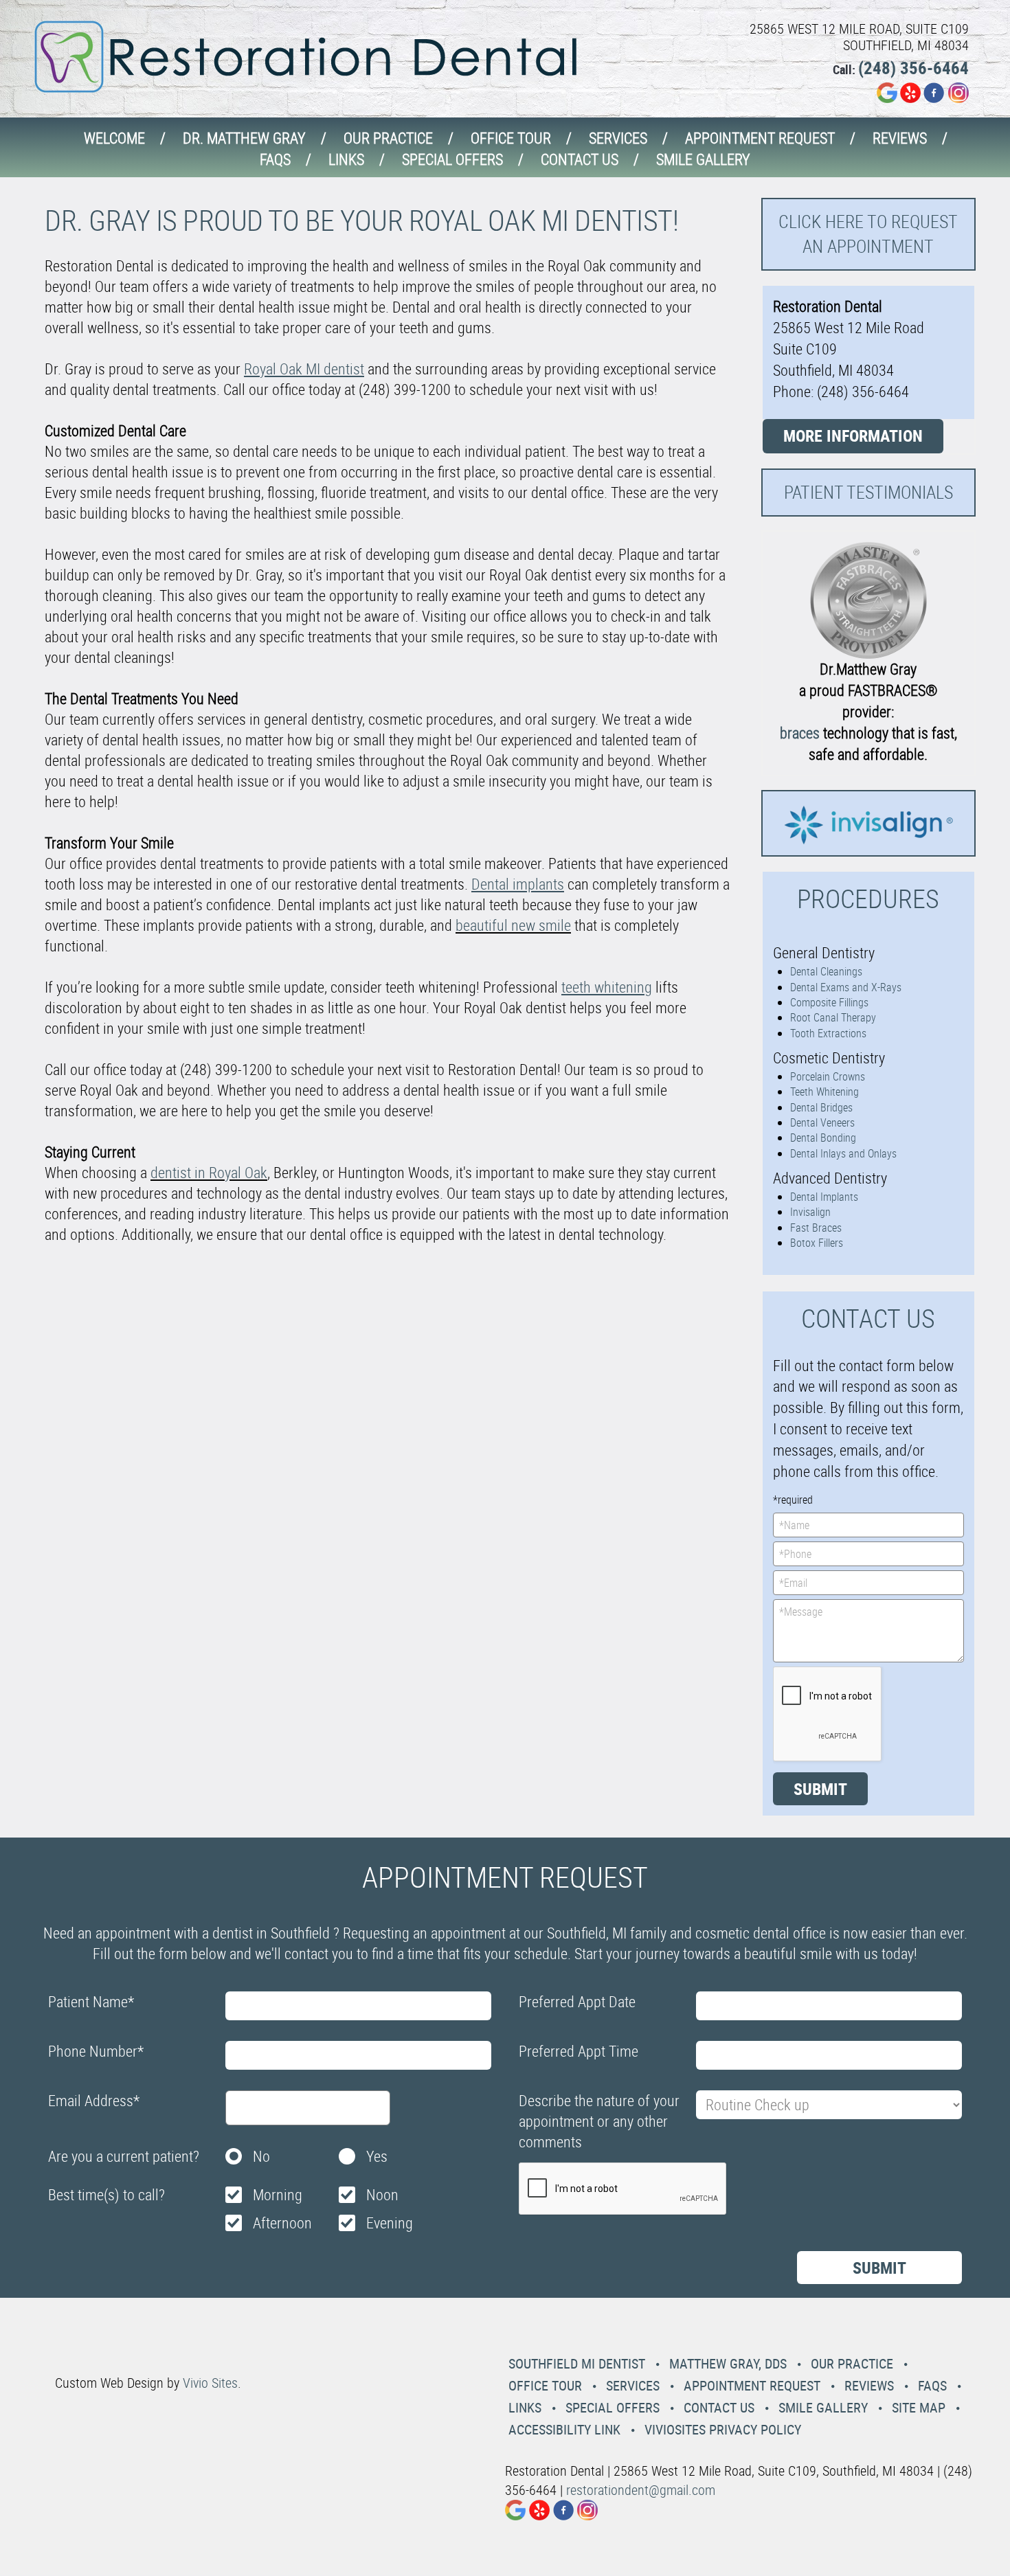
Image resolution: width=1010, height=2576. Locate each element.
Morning (278, 2194)
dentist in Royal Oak (209, 1172)
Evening (390, 2223)
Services (618, 138)
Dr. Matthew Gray (244, 138)
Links (346, 159)
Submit (820, 1789)
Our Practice (388, 138)
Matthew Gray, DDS (728, 2363)
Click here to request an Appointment (868, 234)
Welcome (114, 138)
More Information (853, 436)
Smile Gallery (703, 159)
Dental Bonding (823, 1138)
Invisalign (810, 1212)
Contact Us (580, 159)
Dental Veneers (822, 1122)
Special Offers (452, 159)
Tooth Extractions (828, 1033)
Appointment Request (760, 138)
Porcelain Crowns (828, 1076)
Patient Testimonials (868, 492)
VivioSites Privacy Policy (723, 2429)
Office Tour (511, 138)
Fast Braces (816, 1228)
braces (800, 733)
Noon (382, 2194)
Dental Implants (824, 1197)
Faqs (275, 159)
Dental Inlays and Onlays (843, 1153)
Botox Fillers (817, 1243)
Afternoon (282, 2223)
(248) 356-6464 (913, 68)
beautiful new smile (513, 925)
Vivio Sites (210, 2383)
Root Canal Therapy (833, 1017)
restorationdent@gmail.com (641, 2490)
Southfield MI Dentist (577, 2363)
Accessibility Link (564, 2429)
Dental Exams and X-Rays (846, 987)
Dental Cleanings (826, 971)
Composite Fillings (829, 1002)
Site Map (919, 2407)
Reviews (900, 138)
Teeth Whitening (824, 1092)
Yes (377, 2156)
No (261, 2156)
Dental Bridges (821, 1107)
